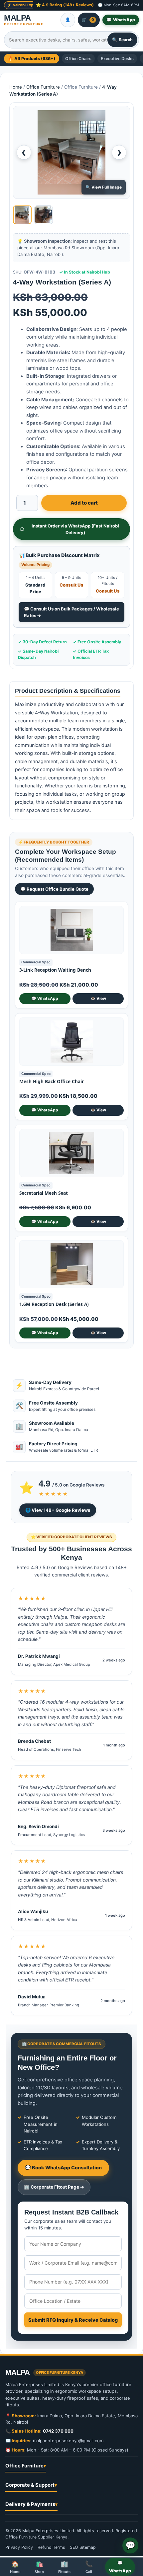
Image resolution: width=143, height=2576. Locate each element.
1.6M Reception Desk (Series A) (54, 1304)
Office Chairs (78, 59)
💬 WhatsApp (45, 998)
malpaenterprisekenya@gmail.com (68, 2441)
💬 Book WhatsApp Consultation (63, 2168)
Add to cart (84, 503)
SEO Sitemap (83, 2547)
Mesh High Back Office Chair (52, 1082)
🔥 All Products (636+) (32, 59)
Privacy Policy (19, 2547)
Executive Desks (117, 59)
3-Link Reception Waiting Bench (55, 970)
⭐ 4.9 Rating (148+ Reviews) (65, 5)
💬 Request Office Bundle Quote (54, 889)
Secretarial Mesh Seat (44, 1193)
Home (16, 87)
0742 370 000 (58, 2431)
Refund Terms (51, 2547)
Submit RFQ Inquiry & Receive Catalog (73, 2320)
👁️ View (98, 998)
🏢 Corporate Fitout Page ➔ (54, 2187)
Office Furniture (43, 87)
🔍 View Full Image (104, 187)
